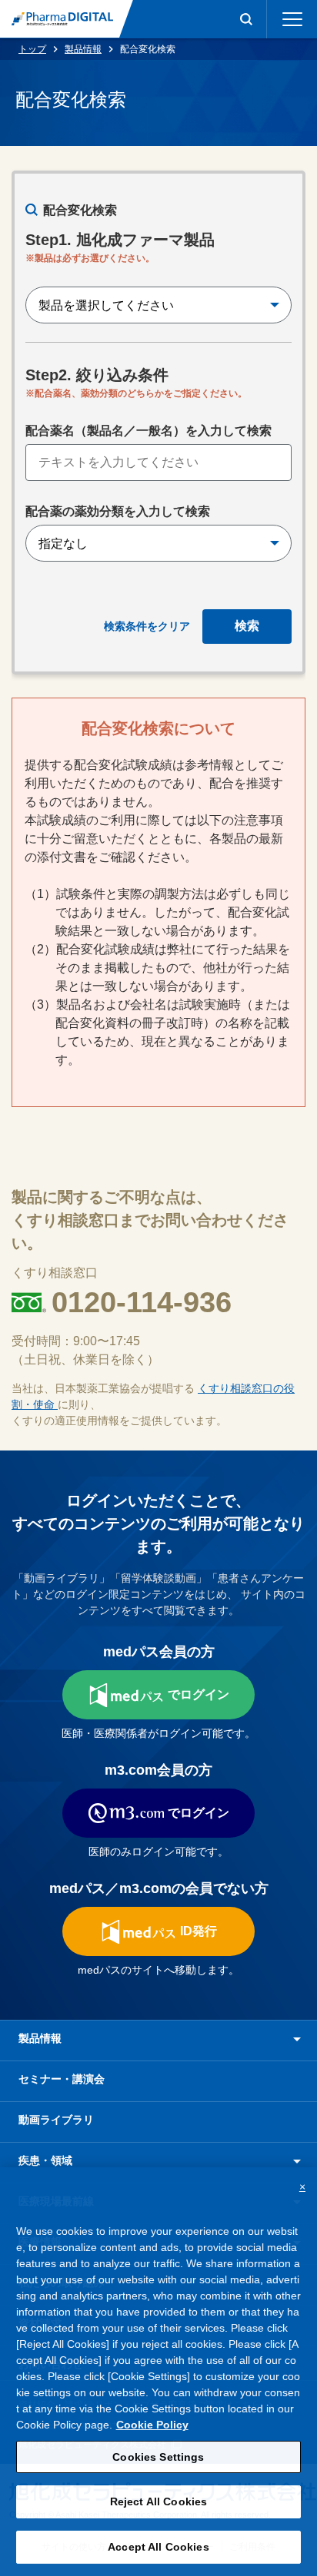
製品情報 (83, 49)
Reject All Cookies (159, 2501)
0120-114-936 (142, 1302)
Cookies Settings (158, 2457)
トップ (32, 49)
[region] (158, 2372)
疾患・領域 (45, 2160)
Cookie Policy (152, 2425)
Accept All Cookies (158, 2547)
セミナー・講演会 (62, 2079)
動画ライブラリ (56, 2120)
